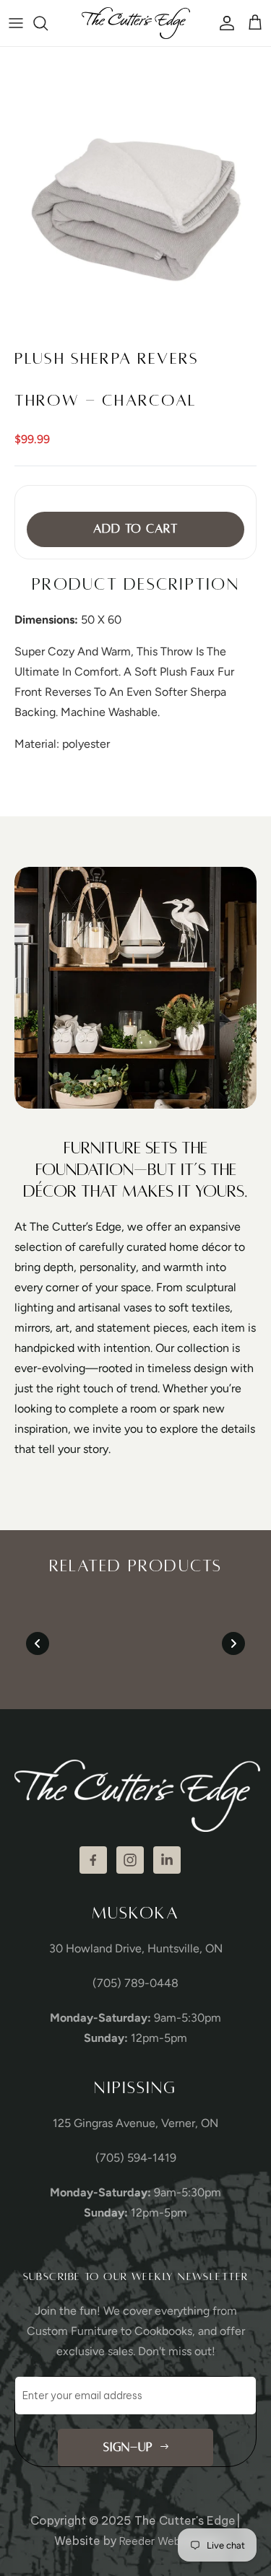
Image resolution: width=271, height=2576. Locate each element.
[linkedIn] (167, 1860)
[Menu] (16, 23)
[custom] (93, 1860)
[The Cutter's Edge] (136, 23)
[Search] (48, 23)
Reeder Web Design (168, 2541)
